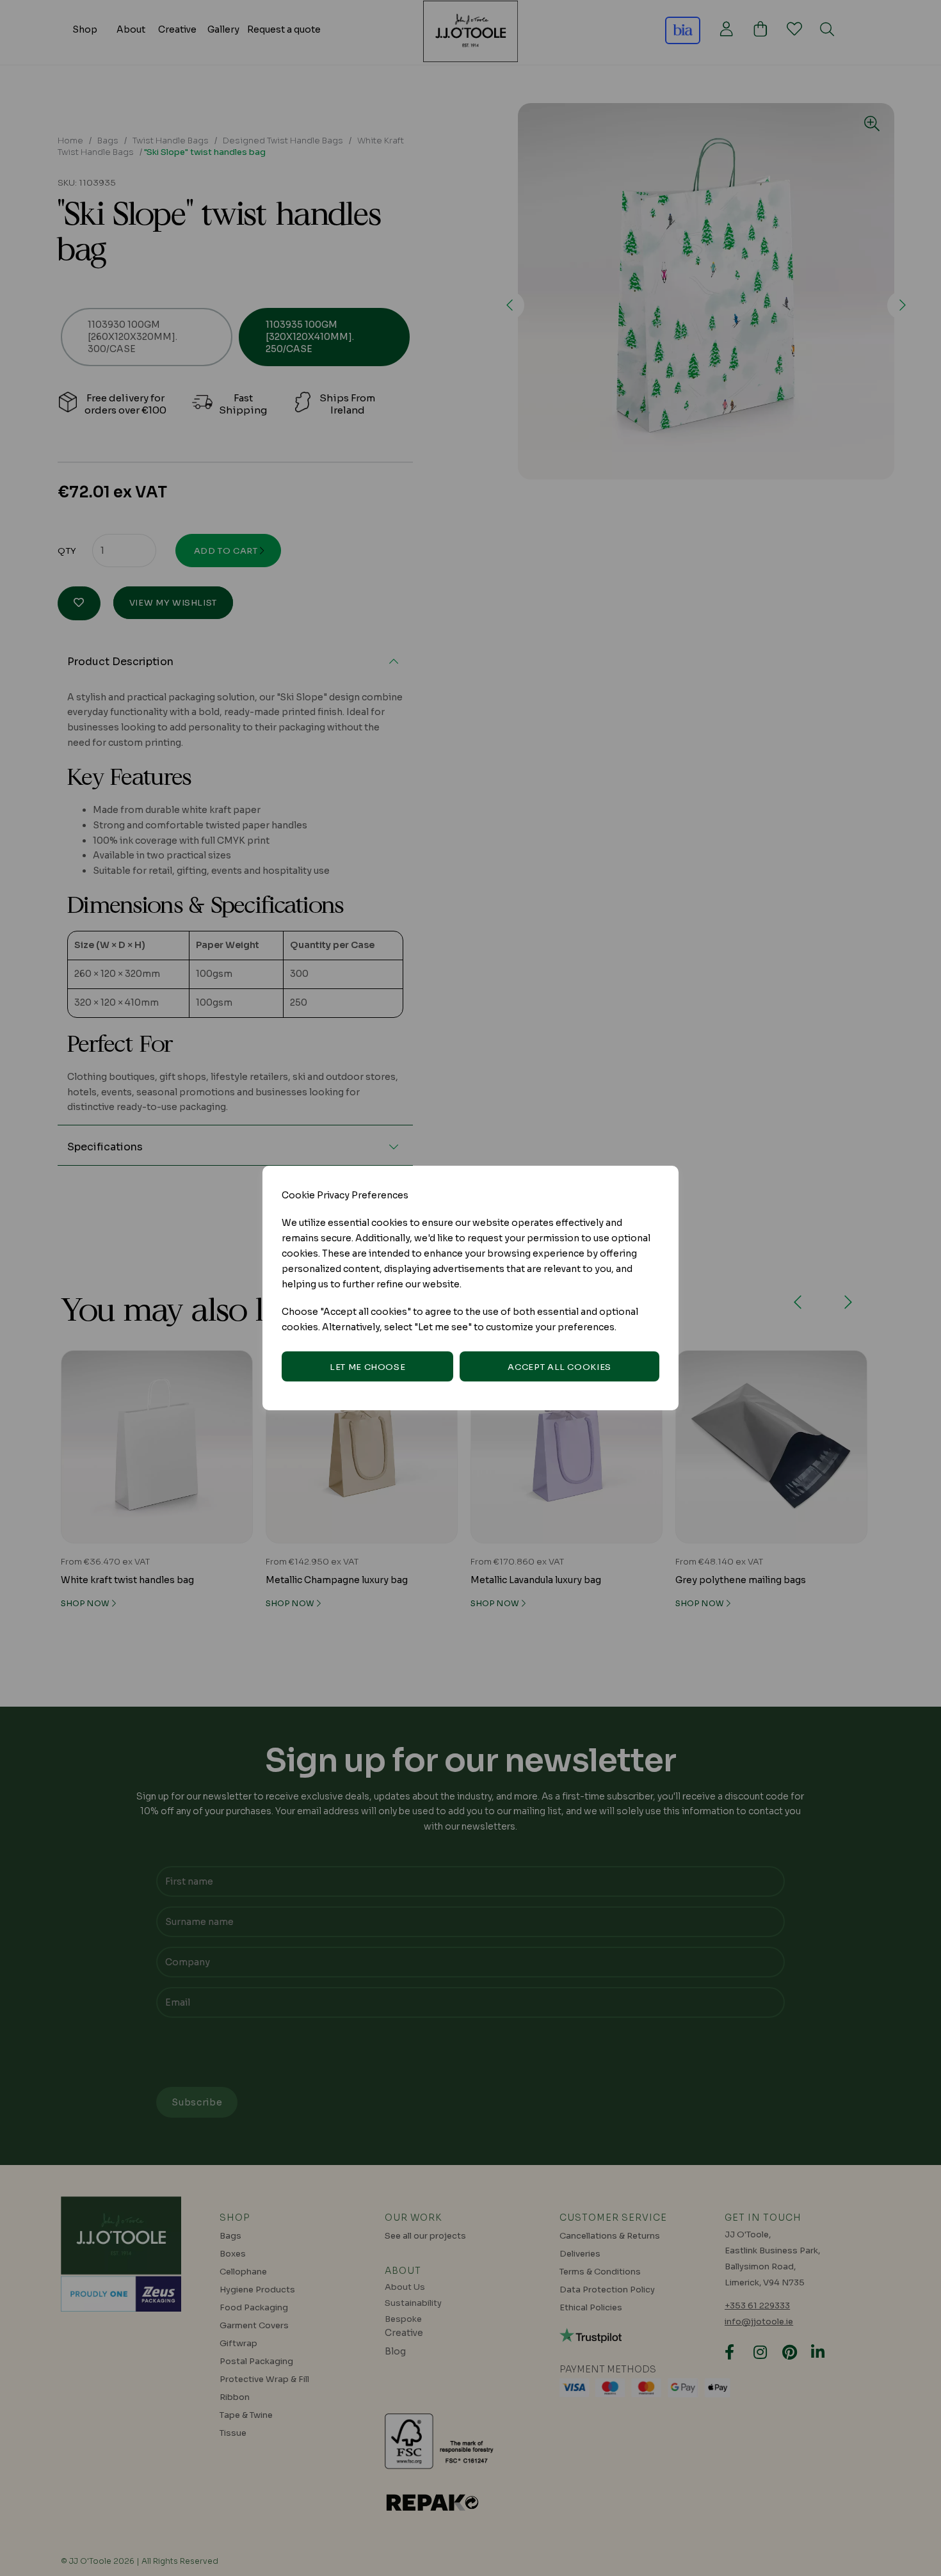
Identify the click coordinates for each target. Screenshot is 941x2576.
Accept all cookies (559, 1367)
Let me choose (367, 1367)
